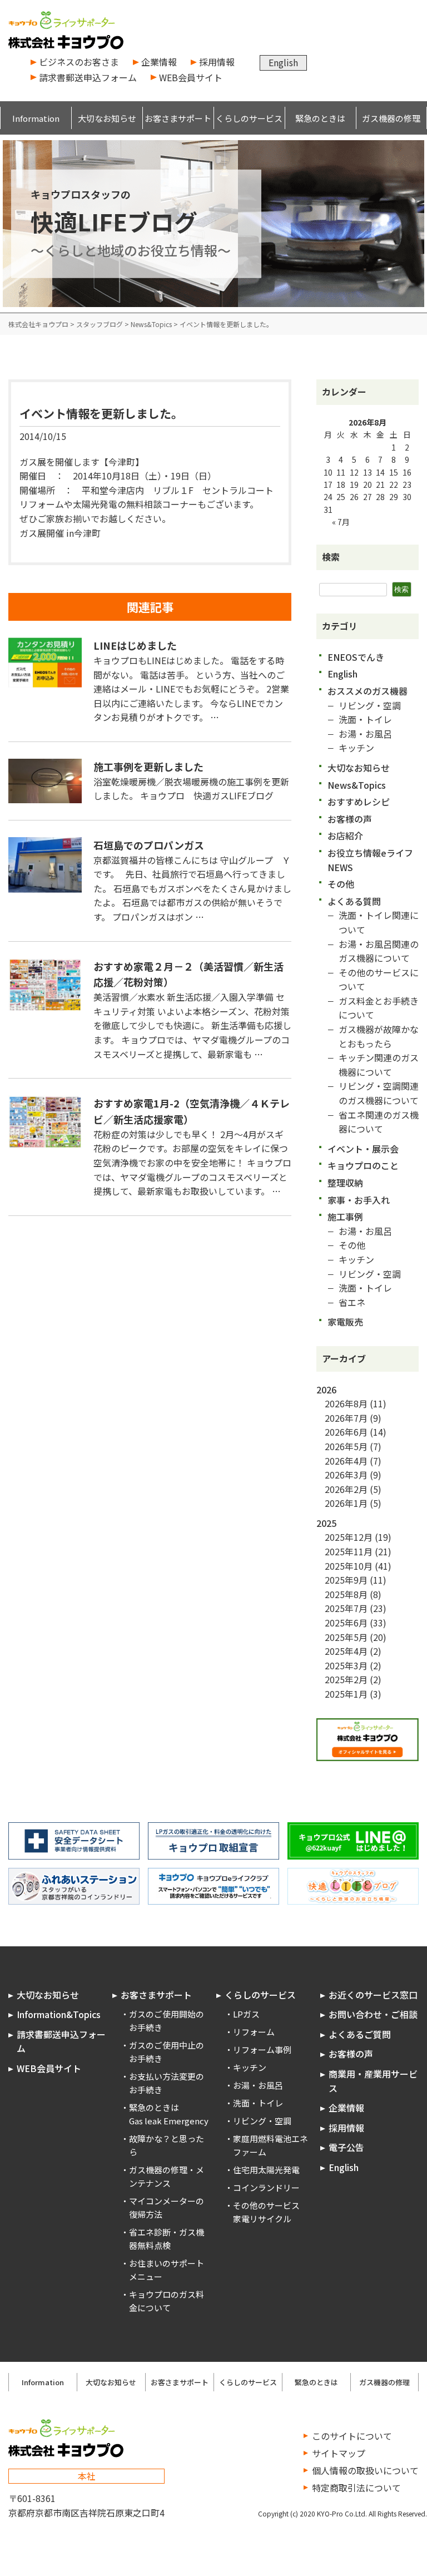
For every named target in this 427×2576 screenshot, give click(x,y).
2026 (326, 1390)
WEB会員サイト (191, 77)
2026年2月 (346, 1489)
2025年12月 (349, 1537)
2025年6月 (346, 1623)
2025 (326, 1523)
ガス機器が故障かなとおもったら (379, 1036)
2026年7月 (346, 1418)
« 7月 (341, 522)
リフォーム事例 (262, 2050)
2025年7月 (346, 1608)
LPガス (246, 2014)
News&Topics (357, 785)
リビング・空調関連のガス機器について (379, 1093)
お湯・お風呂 (365, 734)
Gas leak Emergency (169, 2121)
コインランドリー (266, 2187)
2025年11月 (349, 1551)
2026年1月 (346, 1503)
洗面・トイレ (365, 719)
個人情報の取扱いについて (365, 2470)
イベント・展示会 (363, 1149)
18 (341, 484)
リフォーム (254, 2032)
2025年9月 (346, 1580)
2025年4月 (346, 1651)
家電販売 (345, 1322)
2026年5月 (346, 1446)
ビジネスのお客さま (79, 62)
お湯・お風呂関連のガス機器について (379, 951)
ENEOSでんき (356, 657)
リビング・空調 (370, 705)
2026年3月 (346, 1475)
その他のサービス (266, 2205)
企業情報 (159, 62)
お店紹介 (345, 835)
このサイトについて (352, 2436)
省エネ (352, 1302)
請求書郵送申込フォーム (88, 77)
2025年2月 (346, 1679)
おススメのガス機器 (368, 691)
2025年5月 (346, 1637)
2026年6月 (346, 1432)
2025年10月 (349, 1566)
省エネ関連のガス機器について (379, 1122)
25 (341, 497)
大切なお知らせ (359, 768)
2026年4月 (346, 1461)
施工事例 (345, 1217)
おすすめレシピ (359, 802)
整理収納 (345, 1183)
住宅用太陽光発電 (266, 2170)
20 (368, 484)
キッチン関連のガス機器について (379, 1065)
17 (328, 484)
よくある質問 (354, 901)
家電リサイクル (262, 2219)
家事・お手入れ (359, 1200)
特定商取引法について (356, 2488)
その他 (341, 884)
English (283, 62)
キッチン (356, 748)
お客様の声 (350, 819)
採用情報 (217, 62)
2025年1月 (346, 1694)
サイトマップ (339, 2453)
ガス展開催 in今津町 (60, 533)
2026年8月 (346, 1403)
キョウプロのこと (363, 1165)
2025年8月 (346, 1594)
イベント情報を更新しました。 (101, 413)
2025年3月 (346, 1665)
